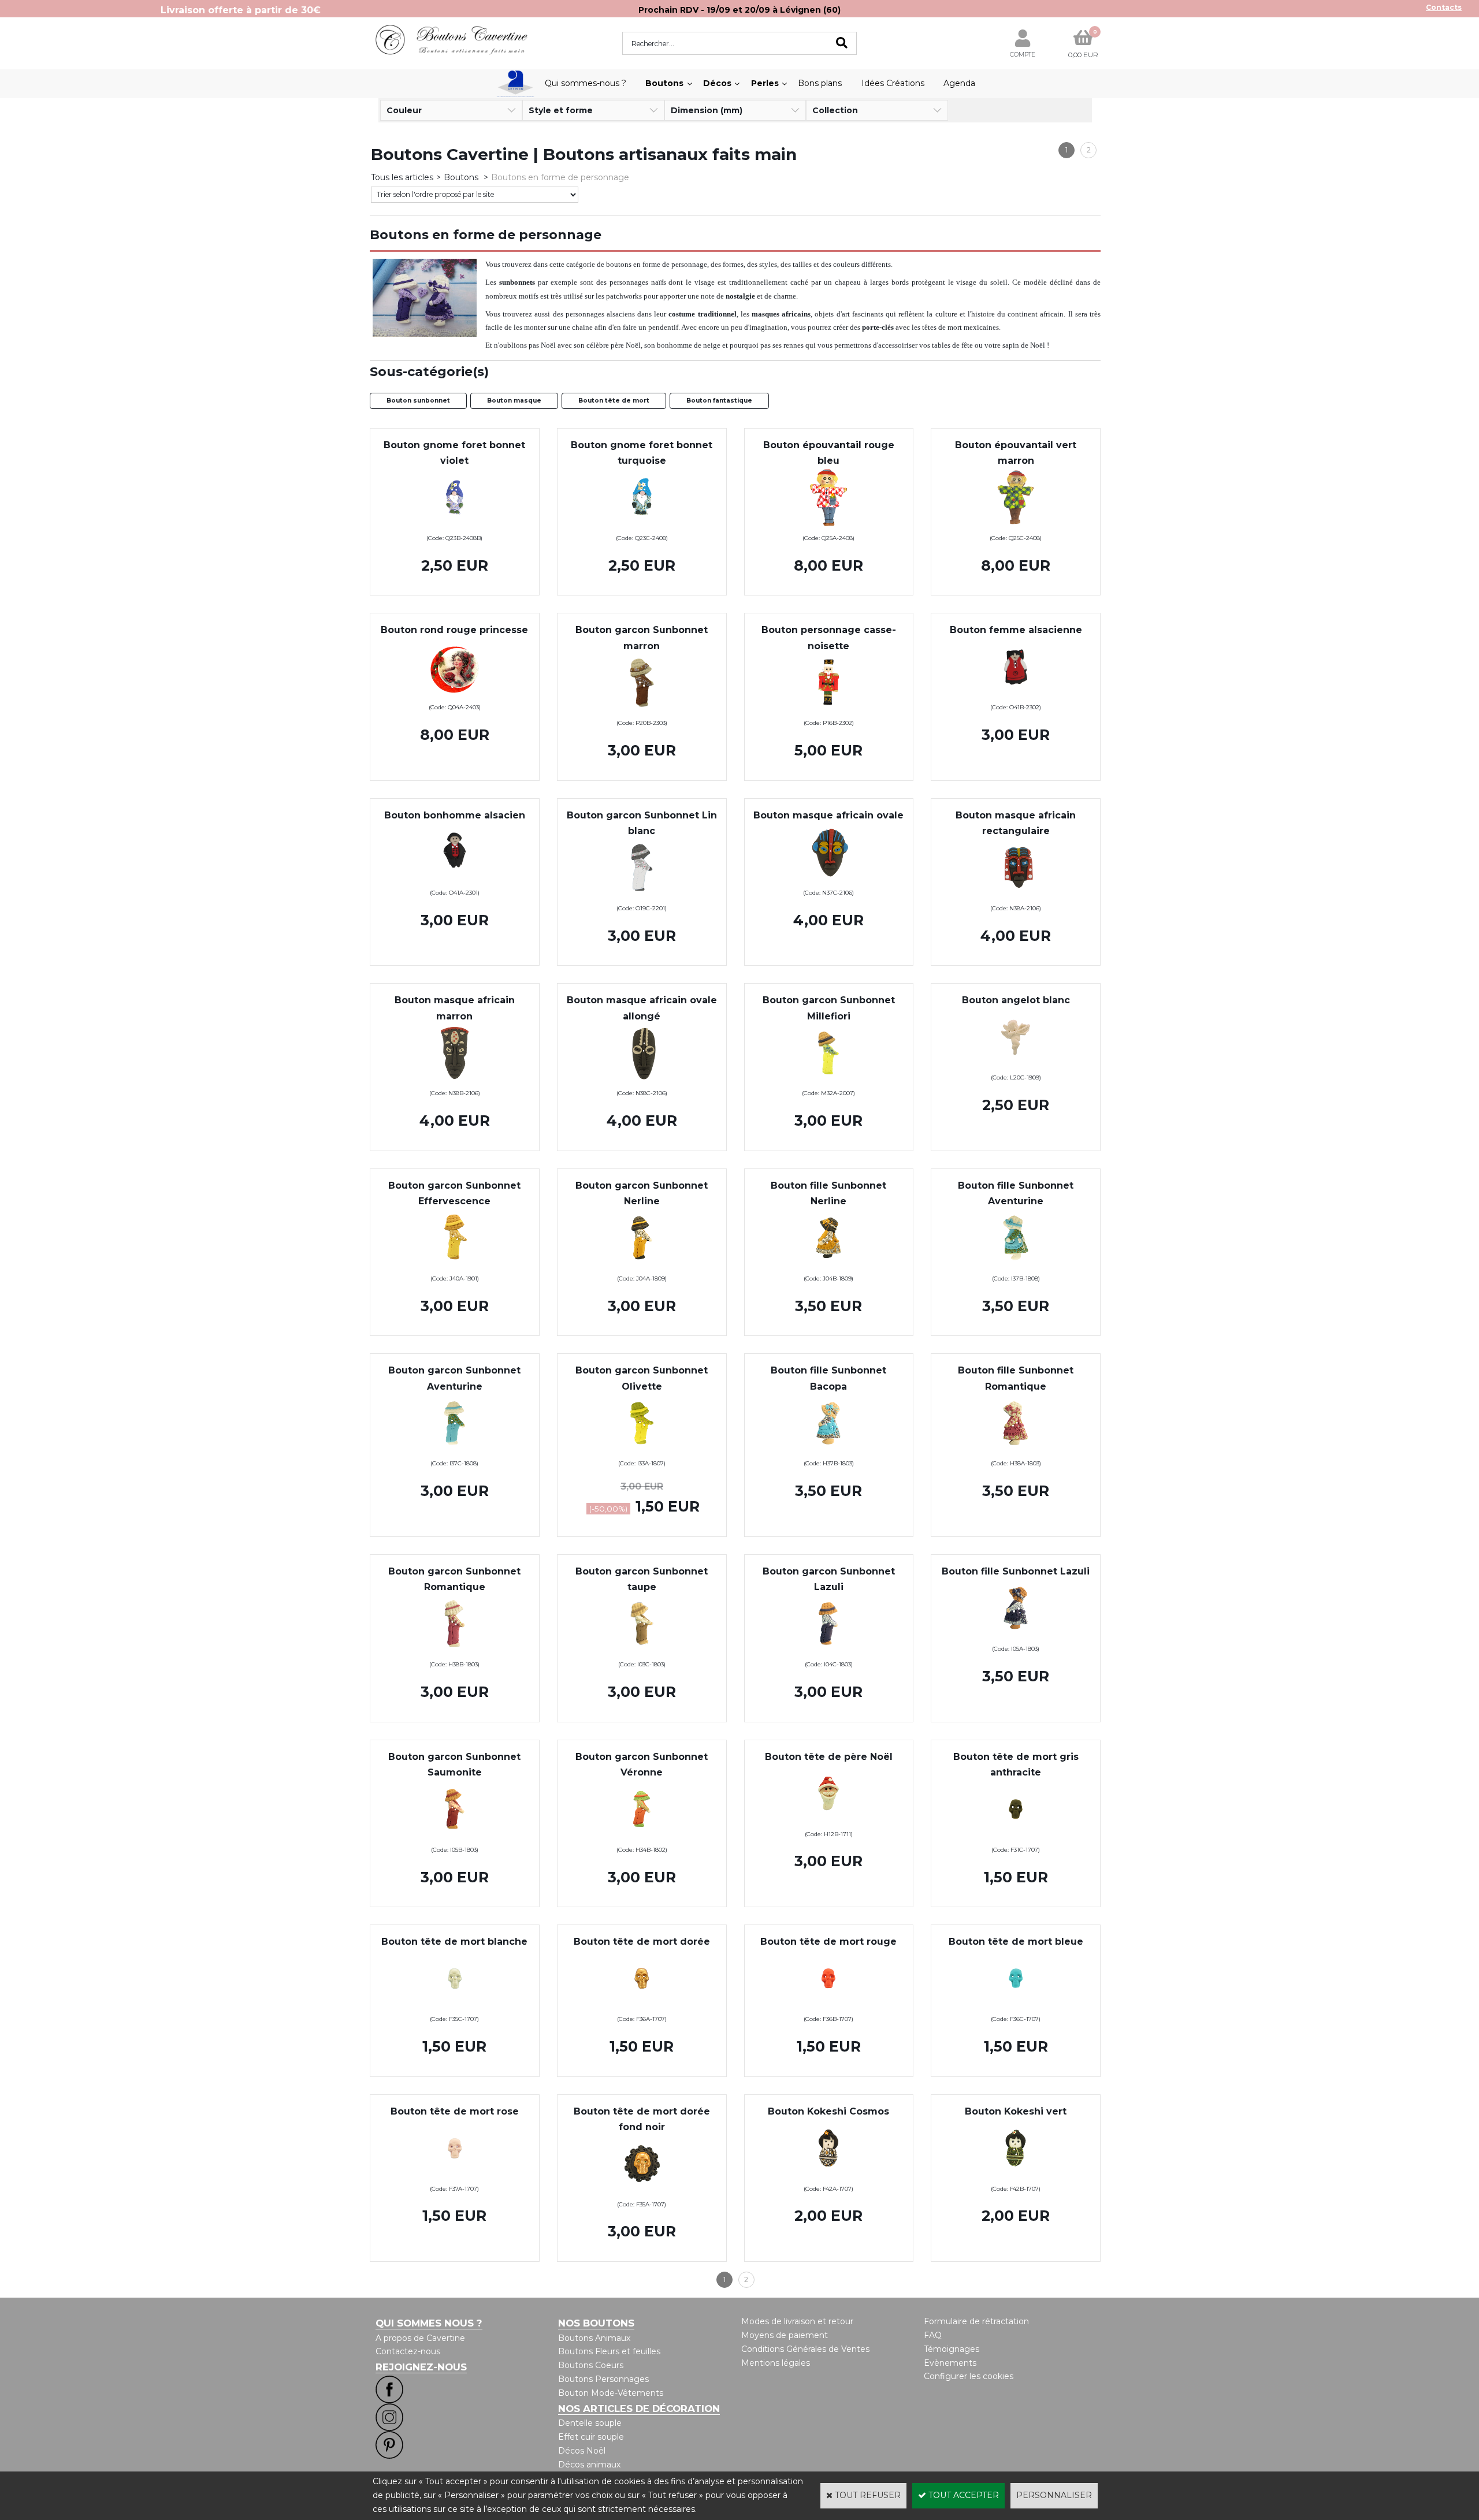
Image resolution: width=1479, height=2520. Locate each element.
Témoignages (952, 2349)
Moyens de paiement (785, 2335)
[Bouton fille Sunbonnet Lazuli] (1016, 1634)
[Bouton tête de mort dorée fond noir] (642, 2190)
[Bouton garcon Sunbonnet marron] (642, 709)
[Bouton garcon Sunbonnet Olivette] (642, 1449)
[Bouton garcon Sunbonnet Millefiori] (828, 1079)
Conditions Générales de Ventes (805, 2349)
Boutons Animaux (594, 2338)
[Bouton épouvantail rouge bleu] (828, 523)
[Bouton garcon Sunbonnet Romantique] (455, 1650)
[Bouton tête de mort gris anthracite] (1016, 1835)
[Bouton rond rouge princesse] (455, 693)
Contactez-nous (408, 2351)
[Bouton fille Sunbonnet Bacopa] (828, 1449)
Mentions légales (776, 2363)
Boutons (664, 83)
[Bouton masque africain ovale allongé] (642, 1079)
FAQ (933, 2335)
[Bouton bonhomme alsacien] (455, 878)
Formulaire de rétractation (976, 2321)
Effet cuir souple (591, 2437)
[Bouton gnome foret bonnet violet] (455, 523)
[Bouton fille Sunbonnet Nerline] (828, 1264)
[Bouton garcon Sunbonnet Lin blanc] (642, 894)
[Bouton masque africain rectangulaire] (1016, 894)
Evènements (950, 2363)
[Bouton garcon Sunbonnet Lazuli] (828, 1650)
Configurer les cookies (969, 2376)
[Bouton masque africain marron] (455, 1079)
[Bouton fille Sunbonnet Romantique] (1016, 1449)
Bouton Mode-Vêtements (611, 2393)
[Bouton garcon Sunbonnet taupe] (642, 1650)
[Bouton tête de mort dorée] (642, 2004)
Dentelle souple (590, 2423)
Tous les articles (402, 177)
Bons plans (820, 83)
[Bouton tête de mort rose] (455, 2174)
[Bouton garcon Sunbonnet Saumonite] (455, 1835)
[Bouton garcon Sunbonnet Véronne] (642, 1835)
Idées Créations (893, 83)
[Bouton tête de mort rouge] (828, 2004)
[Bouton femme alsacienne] (1016, 693)
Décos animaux (589, 2465)
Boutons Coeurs (591, 2365)
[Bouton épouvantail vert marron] (1016, 523)
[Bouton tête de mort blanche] (455, 2004)
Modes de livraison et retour (797, 2321)
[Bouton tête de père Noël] (828, 1819)
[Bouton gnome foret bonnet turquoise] (642, 523)
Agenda (959, 83)
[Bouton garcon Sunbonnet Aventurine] (455, 1449)
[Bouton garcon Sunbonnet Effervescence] (455, 1264)
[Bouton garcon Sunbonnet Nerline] (642, 1264)
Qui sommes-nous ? (586, 83)
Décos (717, 83)
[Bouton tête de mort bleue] (1016, 2004)
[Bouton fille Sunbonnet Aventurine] (1016, 1264)
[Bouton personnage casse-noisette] (829, 709)
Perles (765, 83)
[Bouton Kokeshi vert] (1016, 2174)
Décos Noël (582, 2451)
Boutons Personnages (603, 2379)
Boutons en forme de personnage (560, 177)
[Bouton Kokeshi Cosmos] (828, 2174)
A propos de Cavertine (420, 2338)
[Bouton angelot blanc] (1016, 1063)
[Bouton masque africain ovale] (828, 878)
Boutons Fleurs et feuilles (609, 2351)
